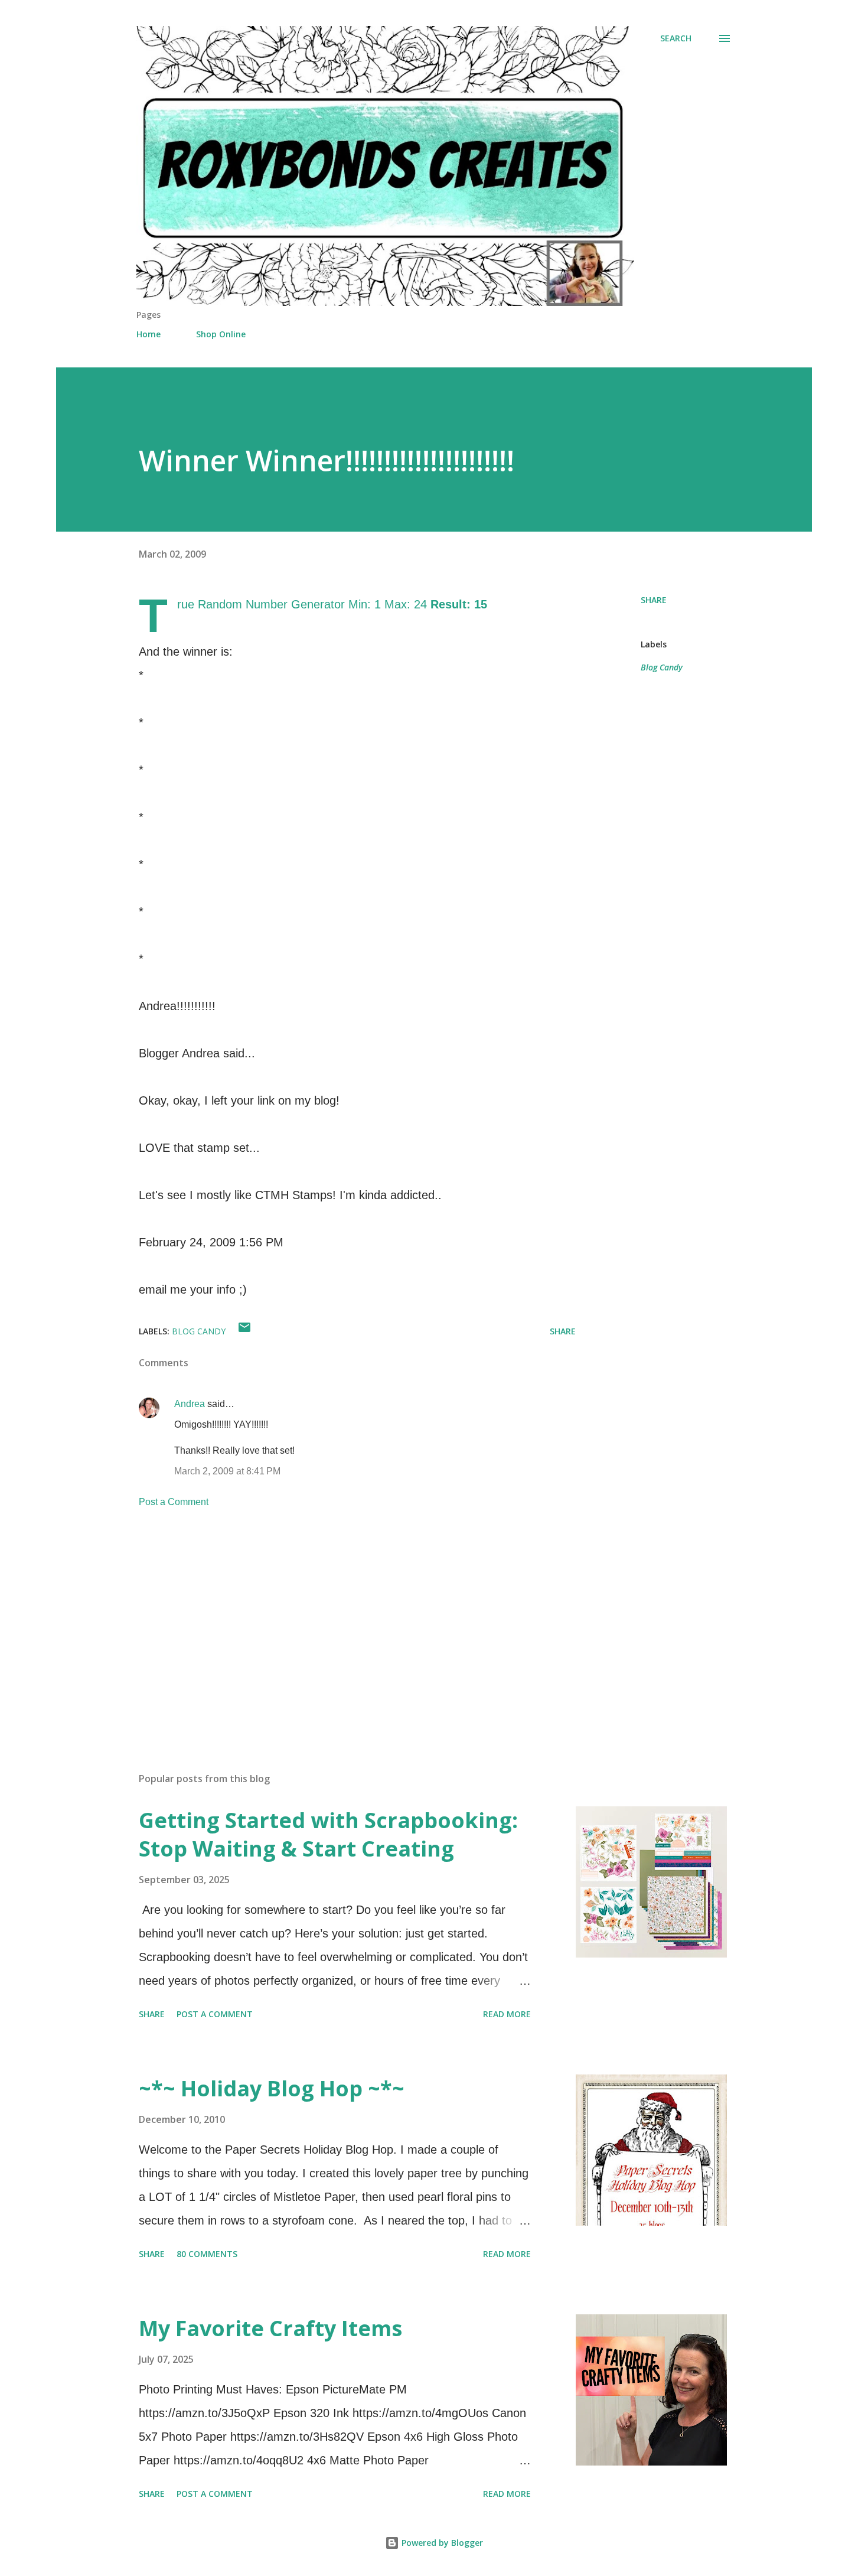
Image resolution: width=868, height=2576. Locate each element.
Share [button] (654, 600)
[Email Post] (244, 1331)
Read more (507, 2014)
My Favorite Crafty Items (270, 2328)
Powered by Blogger (441, 2543)
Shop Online (221, 334)
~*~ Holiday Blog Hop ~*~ (272, 2088)
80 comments (207, 2254)
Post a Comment (174, 1502)
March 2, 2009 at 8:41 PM (227, 1471)
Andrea (190, 1404)
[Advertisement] (338, 1625)
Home (149, 334)
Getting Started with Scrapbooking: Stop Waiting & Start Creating (328, 1834)
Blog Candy (662, 667)
